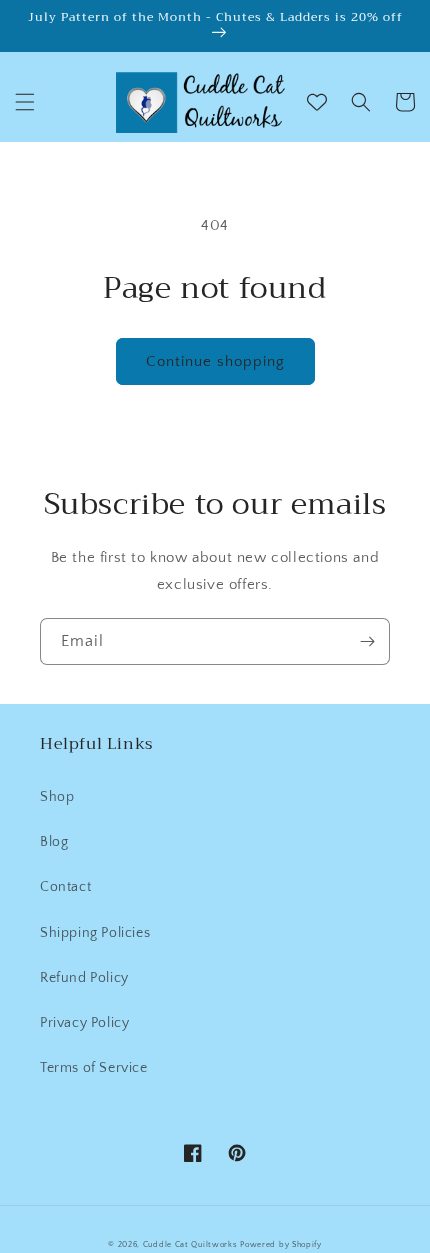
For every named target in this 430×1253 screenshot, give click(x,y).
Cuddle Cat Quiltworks (190, 1244)
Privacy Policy (84, 1023)
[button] (25, 102)
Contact (65, 887)
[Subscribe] (367, 641)
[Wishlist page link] (317, 102)
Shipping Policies (95, 933)
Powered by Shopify (281, 1244)
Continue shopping (215, 361)
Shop (57, 797)
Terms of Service (94, 1068)
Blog (54, 842)
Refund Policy (84, 978)
